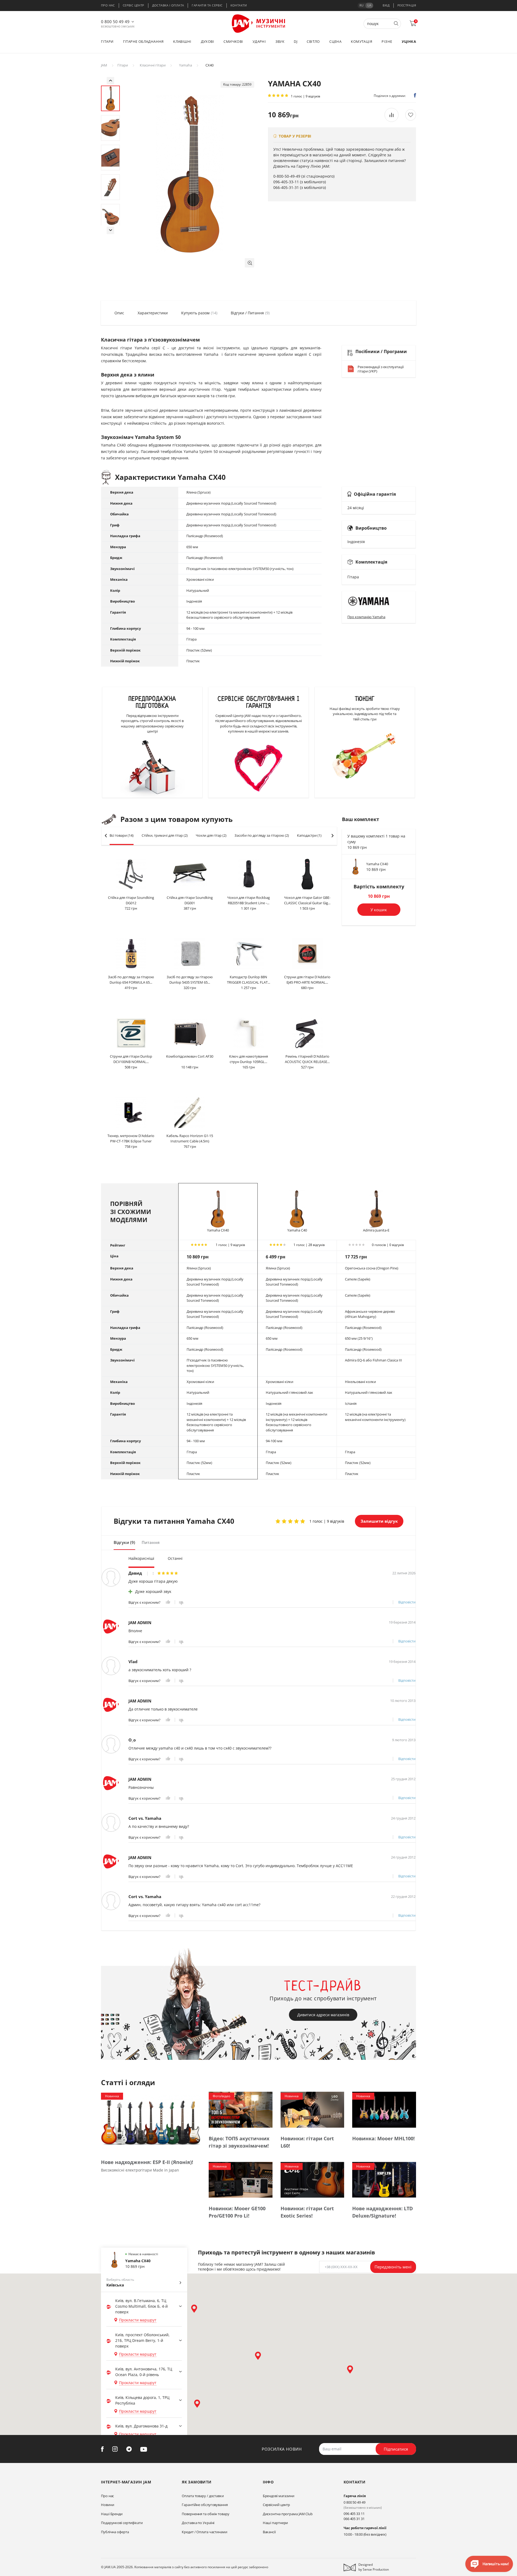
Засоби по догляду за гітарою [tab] (262, 835)
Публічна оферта (115, 2532)
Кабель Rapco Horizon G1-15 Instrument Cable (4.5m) (190, 1138)
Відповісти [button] (407, 1602)
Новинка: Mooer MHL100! (383, 2138)
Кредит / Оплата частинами (205, 2532)
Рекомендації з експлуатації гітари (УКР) (381, 369)
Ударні (259, 41)
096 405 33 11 (354, 2514)
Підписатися (396, 2449)
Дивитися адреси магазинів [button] (323, 2015)
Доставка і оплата (168, 5)
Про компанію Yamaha (366, 617)
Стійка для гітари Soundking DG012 (131, 900)
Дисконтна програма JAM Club (288, 2514)
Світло (313, 41)
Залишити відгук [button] (379, 1521)
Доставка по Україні (198, 2523)
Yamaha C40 (297, 1230)
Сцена (335, 41)
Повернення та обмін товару (205, 2514)
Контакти (239, 5)
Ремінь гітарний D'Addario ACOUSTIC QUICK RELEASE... (307, 1059)
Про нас (108, 5)
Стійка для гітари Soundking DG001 (190, 900)
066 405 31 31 (354, 2519)
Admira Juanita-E (376, 1230)
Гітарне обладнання (143, 41)
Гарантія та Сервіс (207, 5)
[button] (249, 263)
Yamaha (186, 65)
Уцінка (409, 41)
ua (369, 5)
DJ (296, 41)
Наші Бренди (112, 2514)
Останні (175, 1558)
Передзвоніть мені (393, 2267)
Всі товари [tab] (122, 835)
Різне (387, 41)
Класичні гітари (153, 65)
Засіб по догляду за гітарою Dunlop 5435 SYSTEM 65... (190, 980)
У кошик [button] (379, 910)
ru (361, 5)
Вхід (386, 5)
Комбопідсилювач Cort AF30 (190, 1056)
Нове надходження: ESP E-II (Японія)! (147, 2162)
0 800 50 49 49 (115, 22)
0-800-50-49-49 (287, 176)
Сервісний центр (277, 2505)
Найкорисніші (141, 1558)
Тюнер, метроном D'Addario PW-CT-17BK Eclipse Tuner (131, 1138)
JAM (104, 65)
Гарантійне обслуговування (205, 2505)
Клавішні (182, 41)
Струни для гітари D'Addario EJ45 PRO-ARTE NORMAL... (307, 980)
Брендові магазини (279, 2496)
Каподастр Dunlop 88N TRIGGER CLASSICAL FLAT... (249, 980)
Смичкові (233, 41)
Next (110, 230)
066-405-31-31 (286, 187)
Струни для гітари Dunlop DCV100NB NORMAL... (131, 1059)
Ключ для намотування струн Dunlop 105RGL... (249, 1059)
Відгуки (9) (124, 1542)
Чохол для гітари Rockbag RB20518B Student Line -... (249, 900)
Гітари (107, 41)
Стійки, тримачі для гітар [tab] (165, 835)
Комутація (361, 41)
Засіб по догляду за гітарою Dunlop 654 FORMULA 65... (131, 980)
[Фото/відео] (241, 2109)
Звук (280, 41)
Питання (151, 1542)
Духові (207, 41)
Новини (107, 2505)
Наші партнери (275, 2523)
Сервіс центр (134, 5)
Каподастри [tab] (309, 835)
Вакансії (269, 2532)
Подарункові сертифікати (122, 2523)
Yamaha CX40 (377, 864)
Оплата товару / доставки (203, 2496)
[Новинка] (151, 2121)
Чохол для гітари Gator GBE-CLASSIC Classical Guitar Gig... (307, 900)
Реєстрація (407, 5)
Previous (110, 81)
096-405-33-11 (286, 182)
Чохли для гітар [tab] (211, 835)
